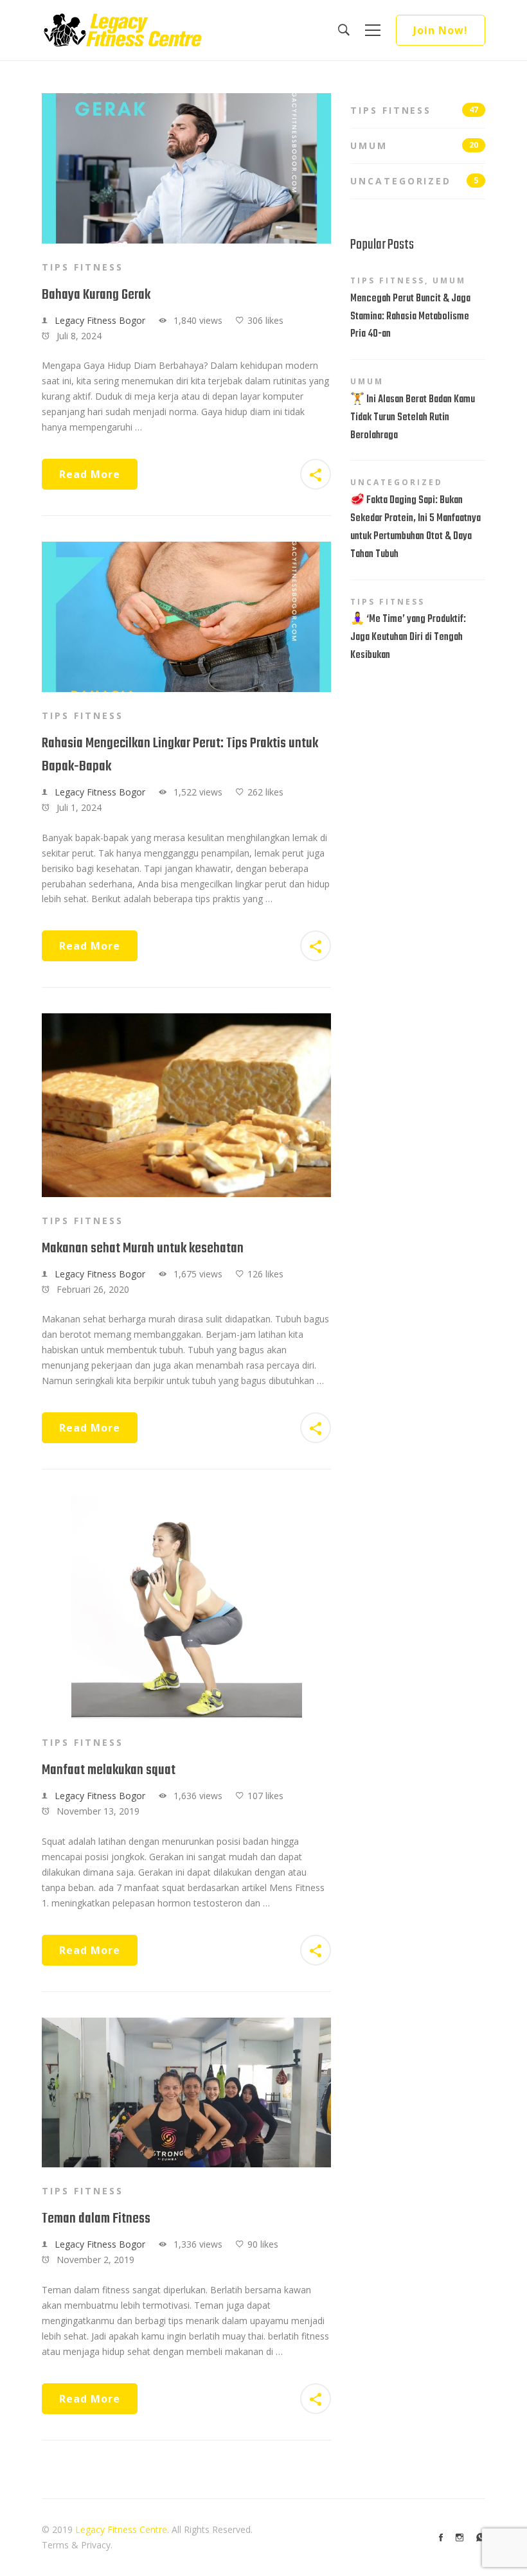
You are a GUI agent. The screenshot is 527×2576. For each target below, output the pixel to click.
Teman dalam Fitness (96, 2219)
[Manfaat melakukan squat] (187, 1503)
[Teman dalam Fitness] (186, 2025)
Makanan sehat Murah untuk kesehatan (143, 1248)
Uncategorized (414, 181)
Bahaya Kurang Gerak (96, 295)
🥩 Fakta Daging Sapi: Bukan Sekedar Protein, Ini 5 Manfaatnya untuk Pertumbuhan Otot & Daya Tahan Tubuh (415, 528)
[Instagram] (460, 2537)
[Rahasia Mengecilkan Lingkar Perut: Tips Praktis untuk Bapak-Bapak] (186, 549)
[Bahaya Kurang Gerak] (186, 101)
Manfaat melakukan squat (109, 1770)
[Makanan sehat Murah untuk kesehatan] (186, 1021)
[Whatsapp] (481, 2537)
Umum (414, 146)
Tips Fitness (83, 267)
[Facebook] (441, 2537)
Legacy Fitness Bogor (100, 320)
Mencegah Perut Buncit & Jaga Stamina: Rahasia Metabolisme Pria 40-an (410, 317)
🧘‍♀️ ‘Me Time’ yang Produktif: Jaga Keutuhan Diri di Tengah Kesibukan (408, 637)
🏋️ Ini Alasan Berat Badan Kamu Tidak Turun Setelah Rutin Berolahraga (413, 418)
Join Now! (441, 30)
